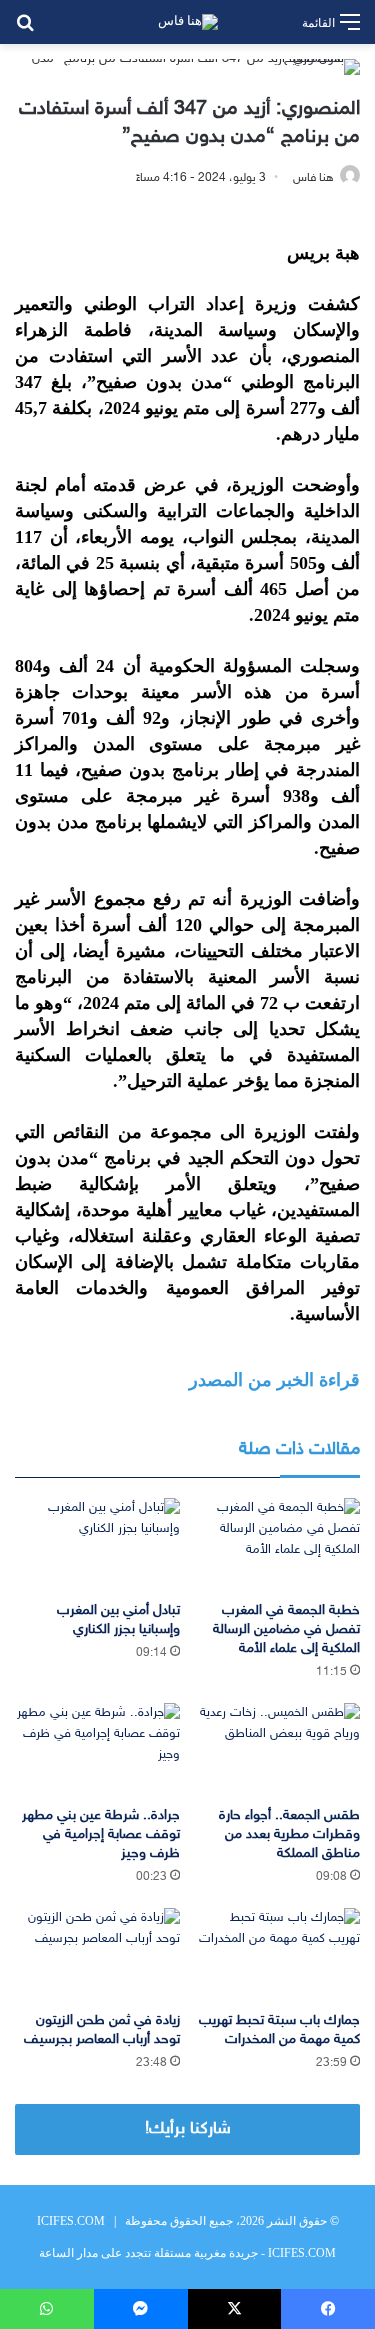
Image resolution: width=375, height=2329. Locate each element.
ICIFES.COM (71, 2221)
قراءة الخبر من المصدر (274, 1380)
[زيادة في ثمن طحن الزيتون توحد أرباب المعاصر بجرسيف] (97, 1954)
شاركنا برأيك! (188, 2129)
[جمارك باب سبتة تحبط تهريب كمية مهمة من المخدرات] (278, 1954)
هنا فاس (313, 178)
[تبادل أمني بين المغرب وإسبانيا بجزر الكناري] (97, 1544)
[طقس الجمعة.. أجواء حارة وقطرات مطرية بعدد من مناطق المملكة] (278, 1749)
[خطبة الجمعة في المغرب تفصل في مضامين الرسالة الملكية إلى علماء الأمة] (278, 1544)
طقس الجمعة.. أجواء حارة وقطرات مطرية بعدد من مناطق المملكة (289, 1834)
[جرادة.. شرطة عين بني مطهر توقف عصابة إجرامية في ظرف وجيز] (97, 1749)
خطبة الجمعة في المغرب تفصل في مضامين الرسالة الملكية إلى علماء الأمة (286, 1629)
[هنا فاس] (188, 22)
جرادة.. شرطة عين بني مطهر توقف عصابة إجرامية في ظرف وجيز (101, 1834)
